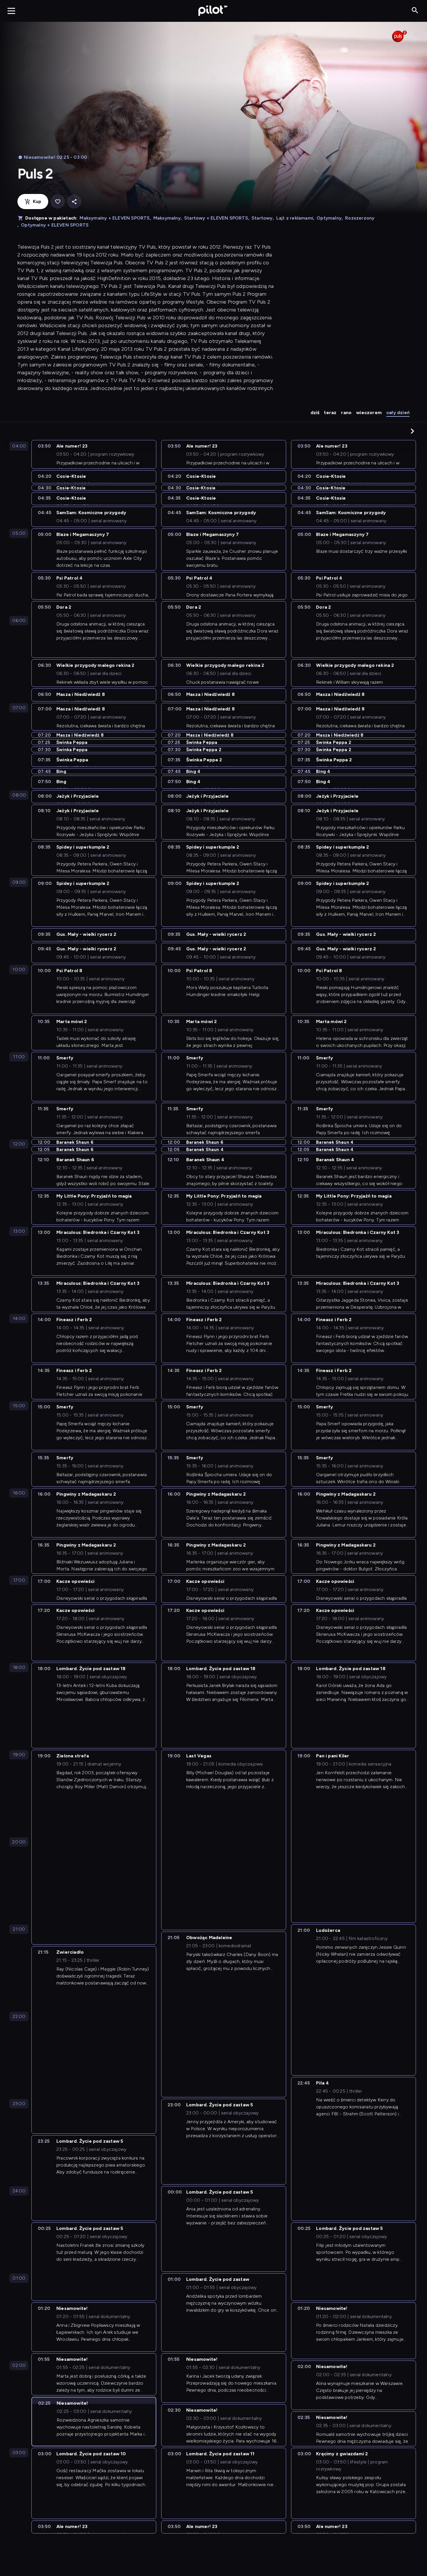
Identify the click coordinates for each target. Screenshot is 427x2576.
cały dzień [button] (398, 413)
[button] (412, 431)
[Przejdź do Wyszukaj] (415, 11)
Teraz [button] (330, 413)
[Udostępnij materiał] (74, 202)
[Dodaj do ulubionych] (58, 202)
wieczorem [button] (369, 413)
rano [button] (346, 413)
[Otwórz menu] (11, 11)
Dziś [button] (315, 413)
